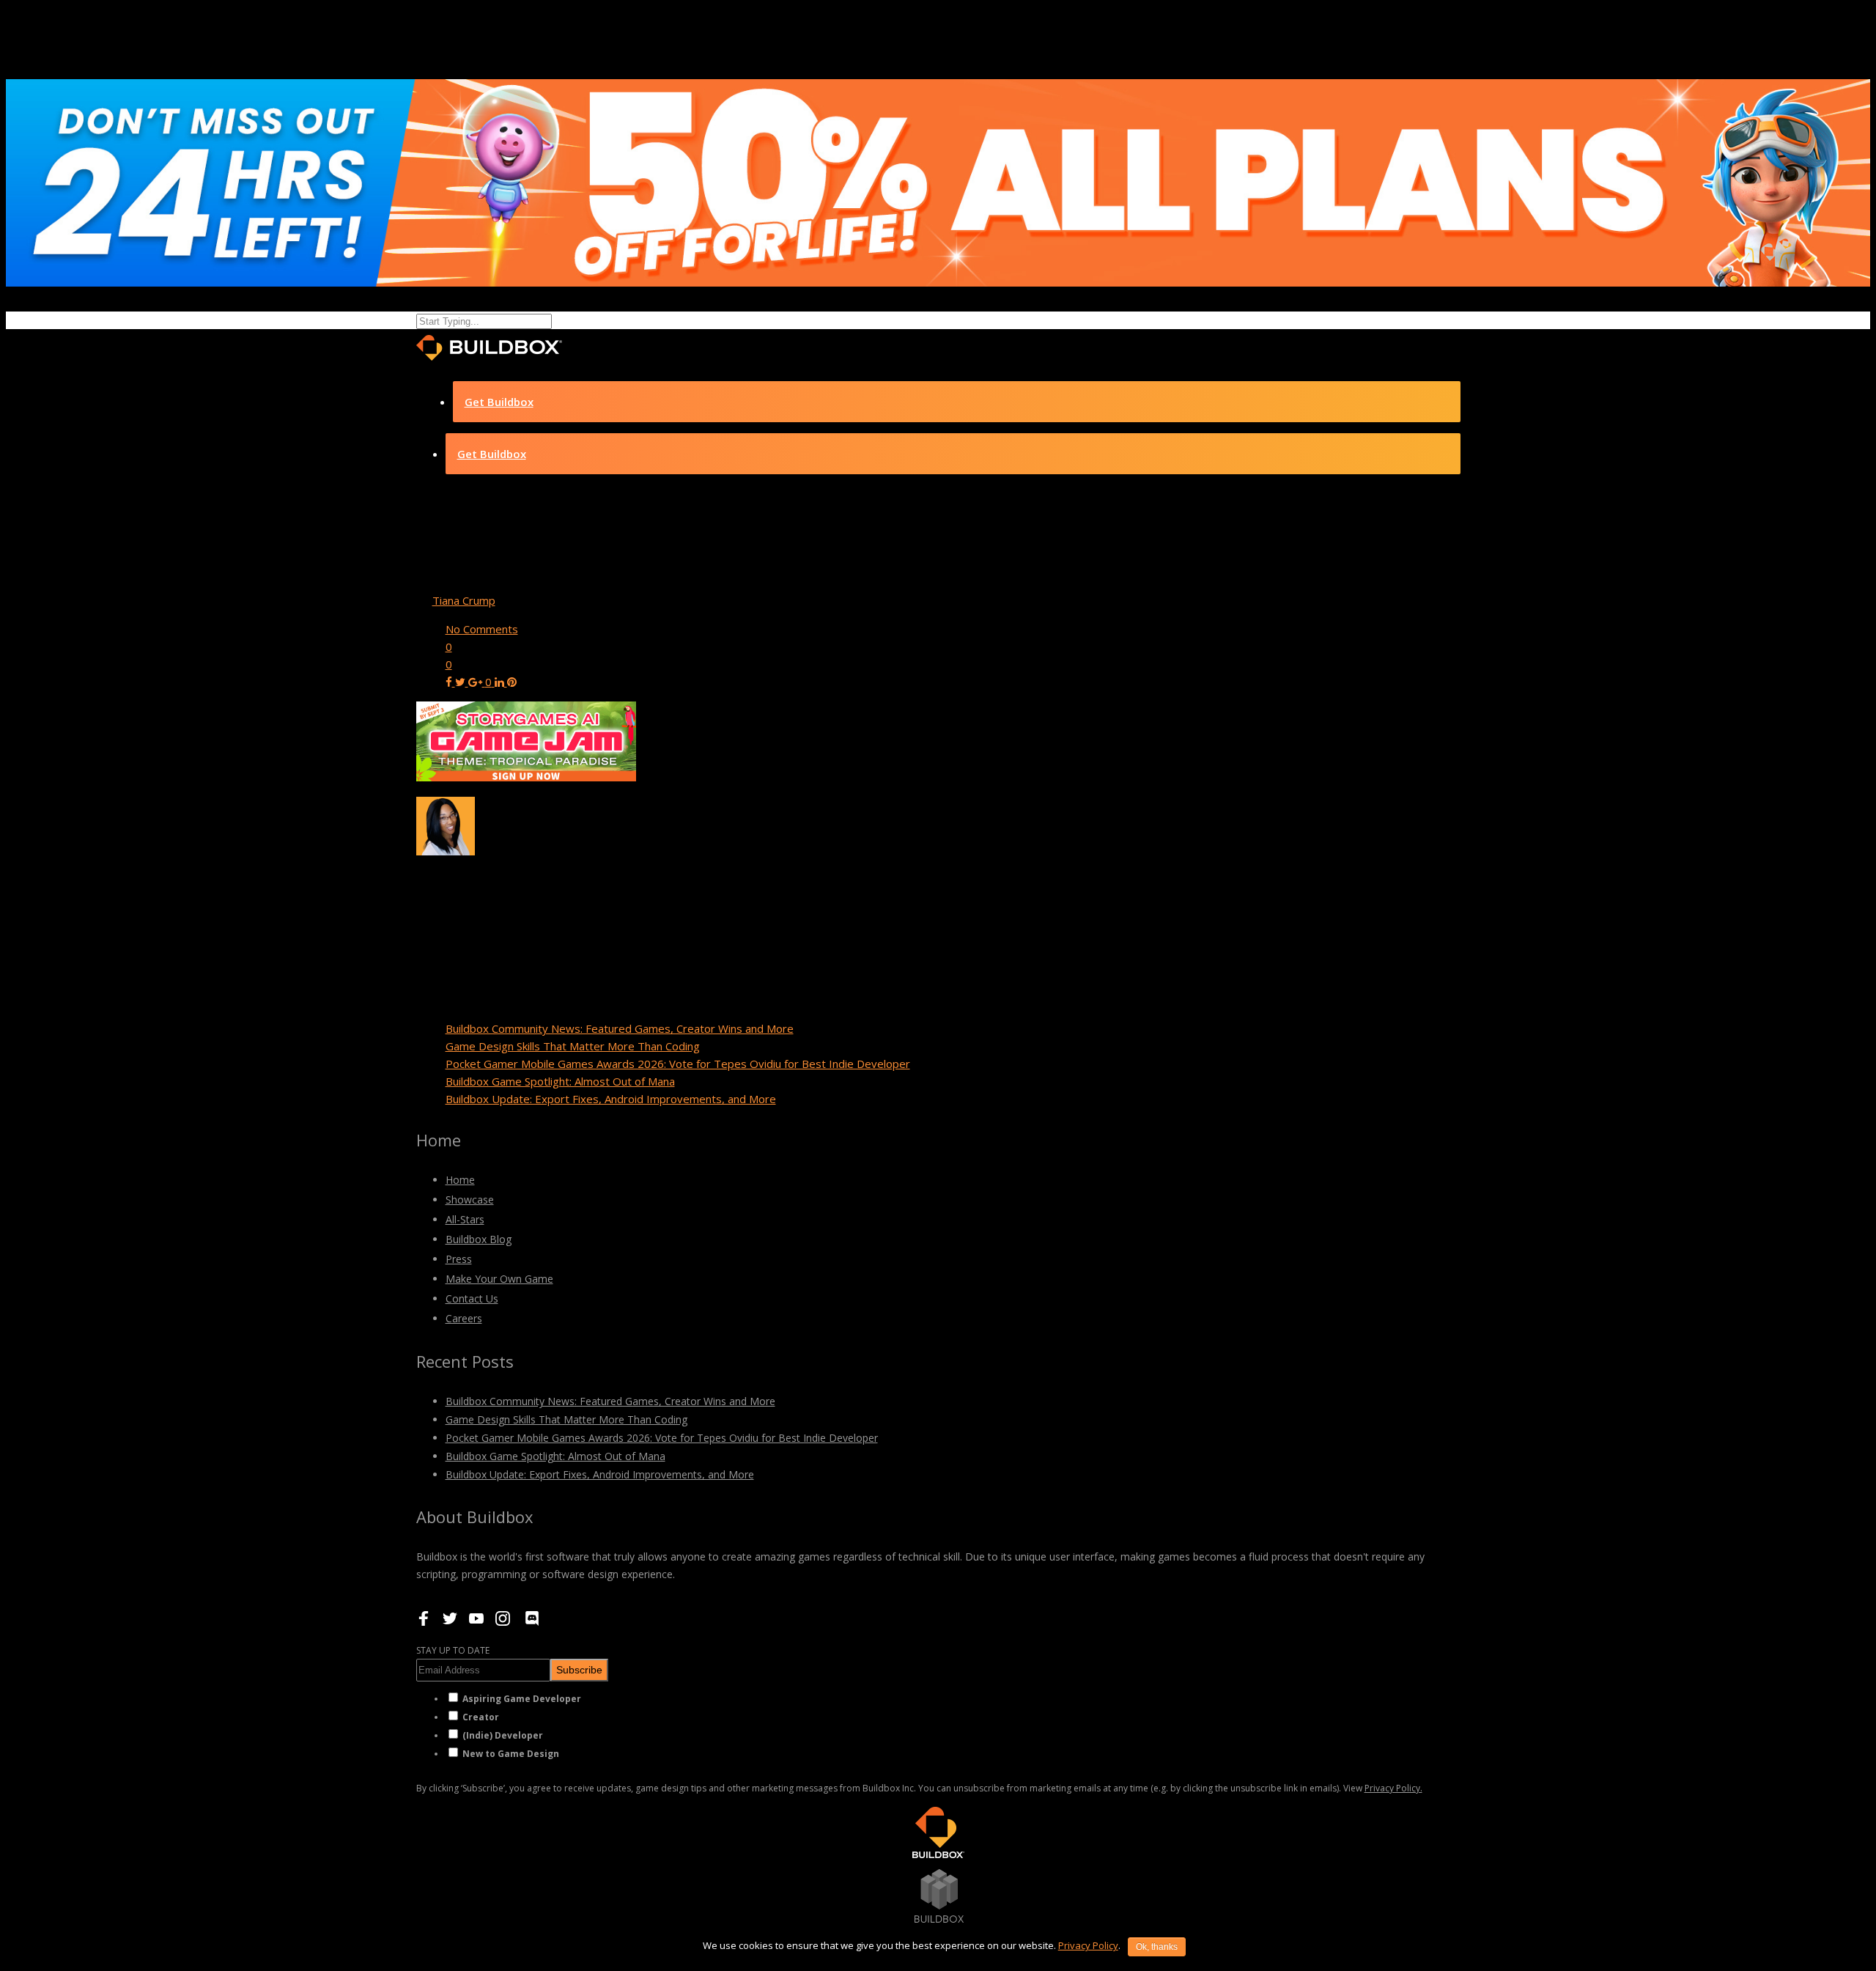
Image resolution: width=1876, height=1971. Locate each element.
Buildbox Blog (479, 1239)
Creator (481, 1717)
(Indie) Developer (503, 1735)
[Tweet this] (462, 682)
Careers (464, 1318)
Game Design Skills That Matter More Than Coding (573, 1046)
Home (460, 1180)
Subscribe (579, 1670)
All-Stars (465, 1219)
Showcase (470, 1200)
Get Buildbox (499, 402)
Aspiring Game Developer (522, 1699)
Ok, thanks (1157, 1947)
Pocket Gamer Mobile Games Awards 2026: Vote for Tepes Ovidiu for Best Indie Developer (678, 1064)
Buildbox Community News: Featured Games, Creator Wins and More (620, 1028)
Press (459, 1259)
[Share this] (450, 682)
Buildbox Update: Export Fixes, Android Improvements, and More (611, 1099)
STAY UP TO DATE (453, 1650)
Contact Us (472, 1298)
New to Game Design (511, 1754)
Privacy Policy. (1393, 1788)
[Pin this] (512, 682)
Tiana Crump (464, 600)
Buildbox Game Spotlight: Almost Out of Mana (560, 1081)
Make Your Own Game (499, 1279)
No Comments (482, 629)
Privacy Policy (1088, 1945)
